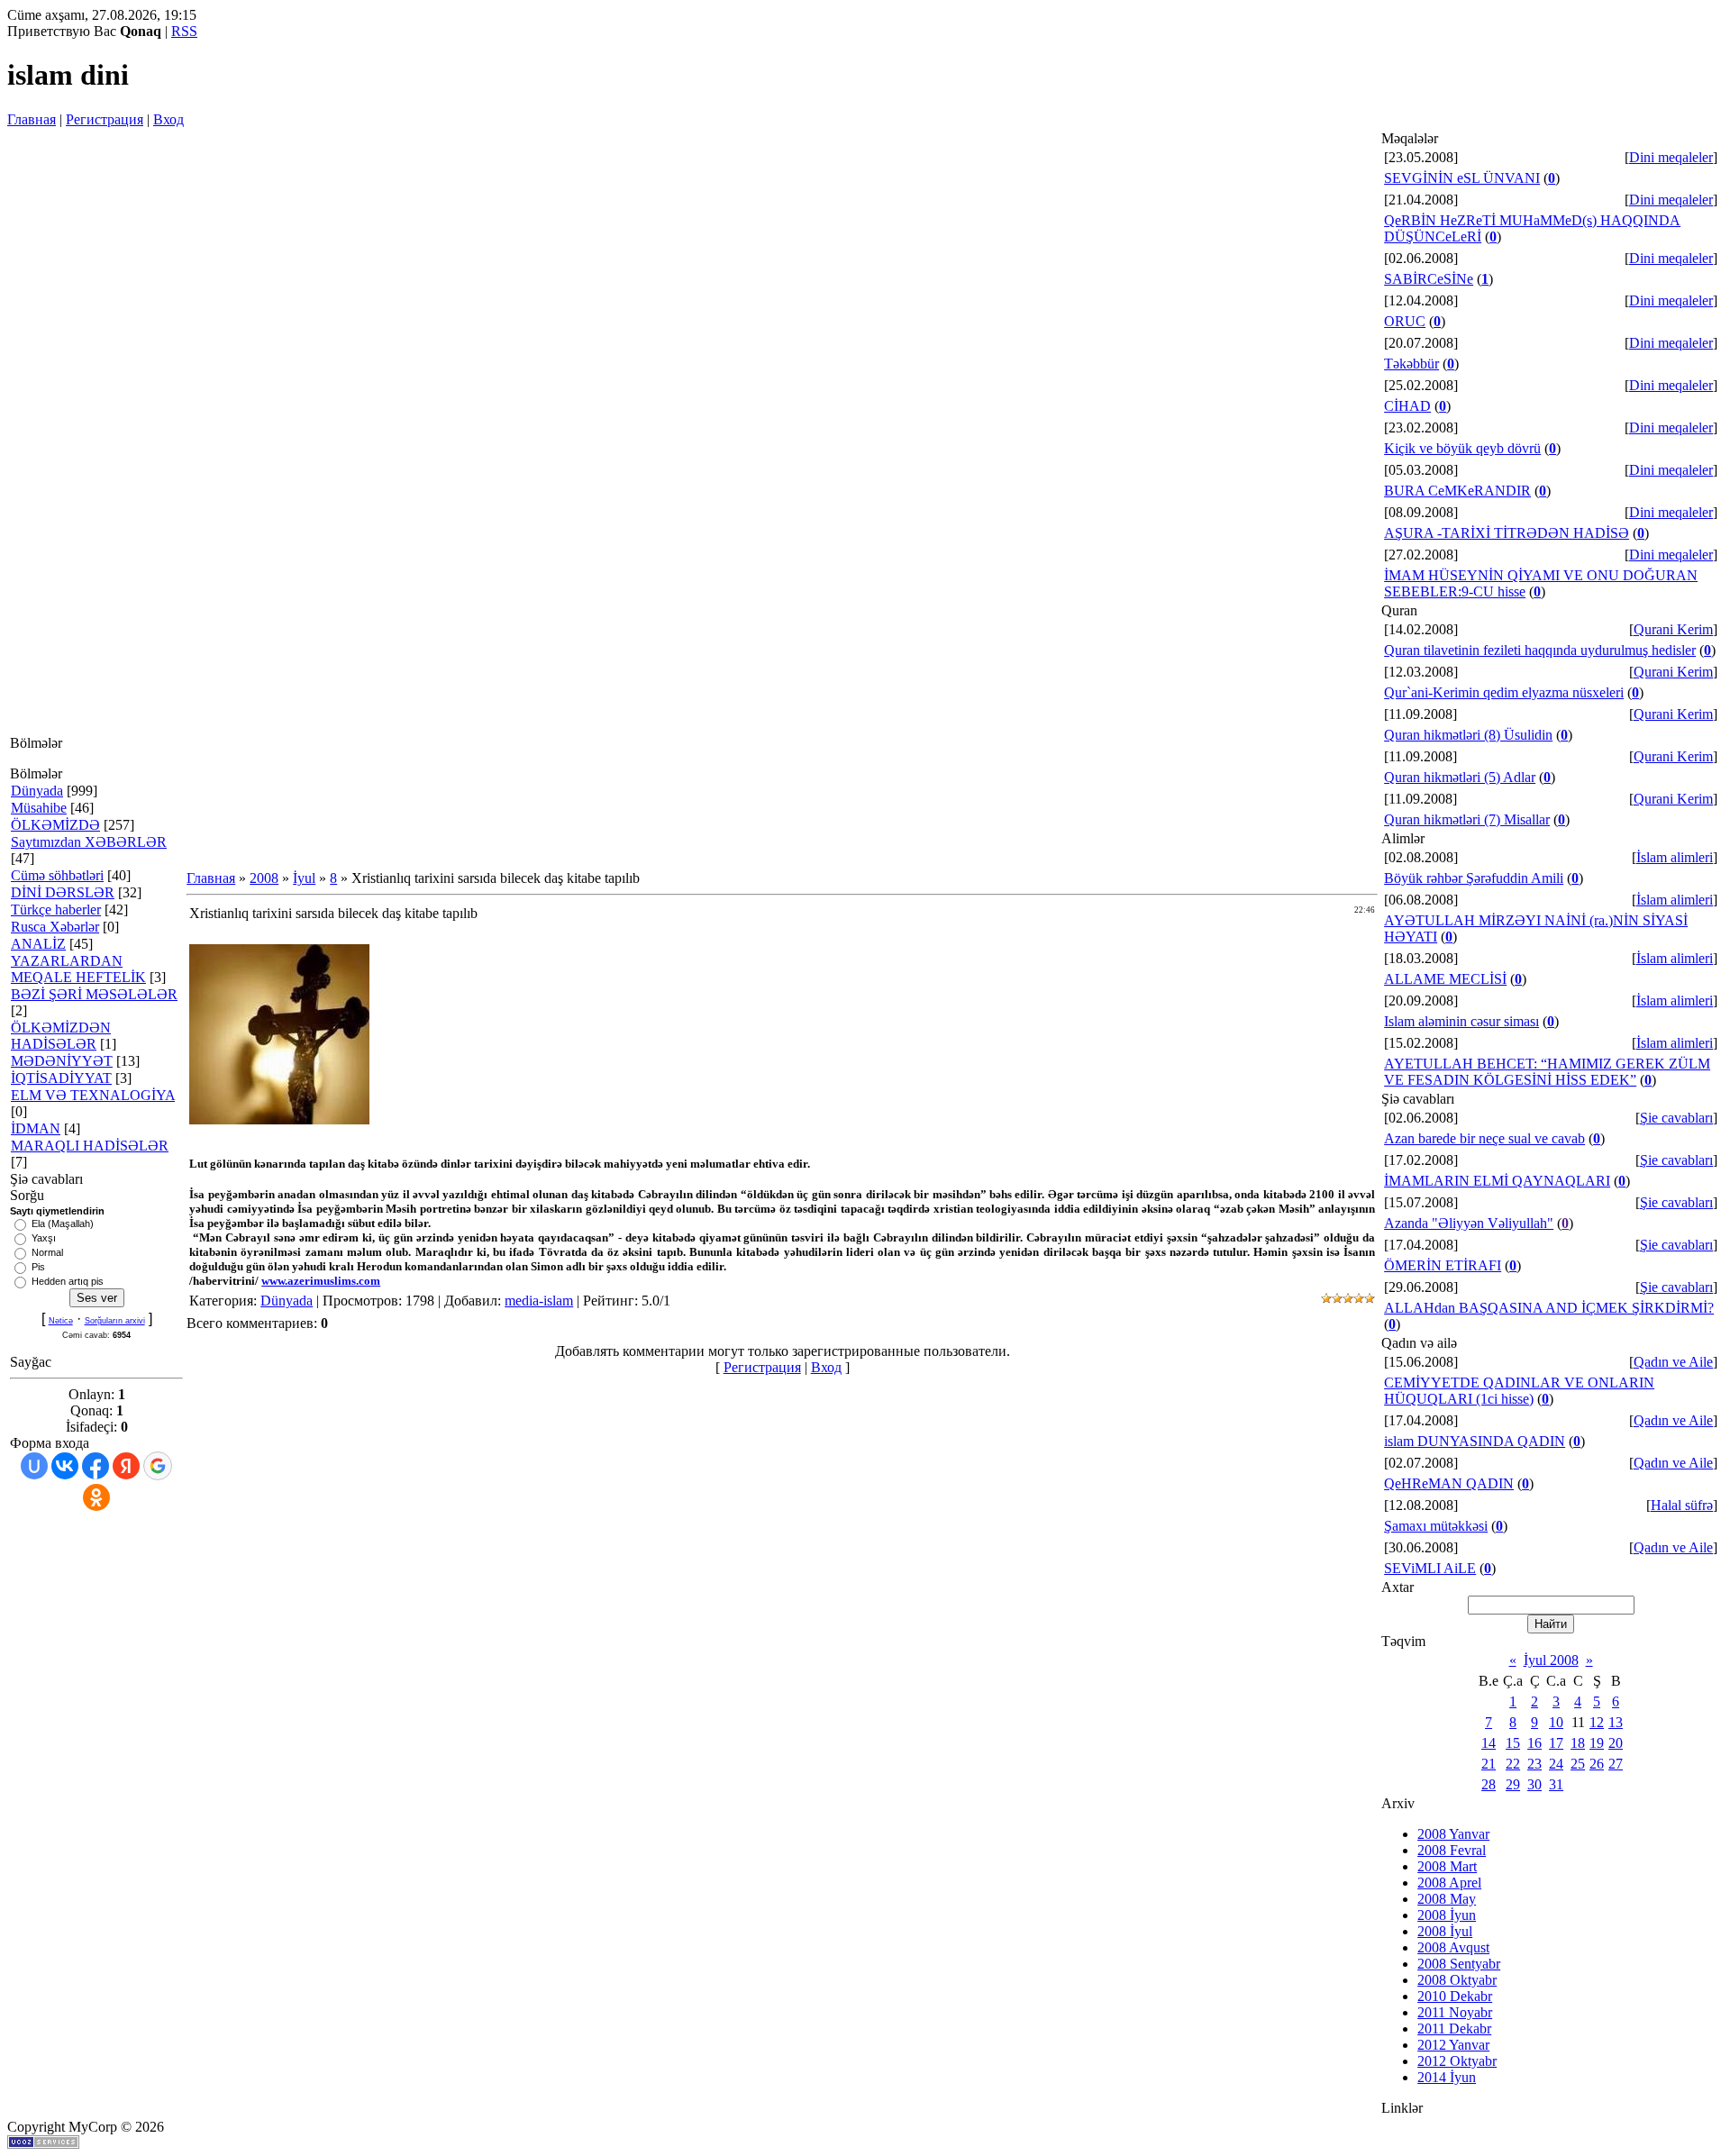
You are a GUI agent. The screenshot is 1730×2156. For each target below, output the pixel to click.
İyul (304, 878)
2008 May (1447, 1899)
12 (1597, 1722)
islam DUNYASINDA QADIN (1475, 1441)
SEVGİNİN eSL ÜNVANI (1462, 178)
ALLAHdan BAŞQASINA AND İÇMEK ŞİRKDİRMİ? (1549, 1308)
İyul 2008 (1551, 1660)
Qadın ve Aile (1673, 1362)
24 (1556, 1764)
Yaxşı (44, 1238)
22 (1513, 1764)
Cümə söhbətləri (57, 875)
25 (1578, 1764)
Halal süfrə (1682, 1505)
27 (1616, 1764)
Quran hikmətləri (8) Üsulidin (1468, 735)
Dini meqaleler (1671, 157)
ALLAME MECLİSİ (1445, 979)
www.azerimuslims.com (321, 1281)
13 (1616, 1722)
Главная (32, 119)
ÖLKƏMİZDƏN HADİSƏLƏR (61, 1036)
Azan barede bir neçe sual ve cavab (1484, 1138)
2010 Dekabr (1455, 1996)
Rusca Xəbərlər (55, 927)
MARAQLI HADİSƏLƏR (90, 1146)
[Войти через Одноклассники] (96, 1497)
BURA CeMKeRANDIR (1457, 491)
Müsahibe (39, 808)
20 (1616, 1743)
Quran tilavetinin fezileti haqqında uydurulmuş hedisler (1540, 650)
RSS (184, 31)
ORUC (1405, 321)
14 (1489, 1743)
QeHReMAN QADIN (1449, 1483)
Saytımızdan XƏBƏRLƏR (89, 842)
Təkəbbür (1411, 364)
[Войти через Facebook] (96, 1466)
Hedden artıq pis (68, 1281)
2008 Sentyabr (1459, 1964)
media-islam (539, 1301)
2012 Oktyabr (1457, 2061)
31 (1556, 1784)
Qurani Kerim (1673, 629)
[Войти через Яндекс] (126, 1466)
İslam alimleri (1675, 857)
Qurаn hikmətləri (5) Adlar (1460, 777)
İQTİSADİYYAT (61, 1078)
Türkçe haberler (56, 910)
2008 (264, 878)
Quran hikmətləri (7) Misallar (1467, 819)
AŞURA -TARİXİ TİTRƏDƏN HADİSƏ (1507, 533)
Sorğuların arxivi (115, 1321)
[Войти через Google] (158, 1466)
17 (1556, 1743)
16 (1534, 1743)
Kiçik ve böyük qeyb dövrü (1462, 448)
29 (1513, 1784)
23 (1534, 1764)
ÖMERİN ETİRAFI (1443, 1265)
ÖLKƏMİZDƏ (55, 825)
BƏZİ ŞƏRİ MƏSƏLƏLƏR (94, 994)
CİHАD (1407, 406)
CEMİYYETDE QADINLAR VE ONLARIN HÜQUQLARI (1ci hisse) (1519, 1391)
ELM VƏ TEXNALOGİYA (93, 1095)
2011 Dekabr (1454, 2029)
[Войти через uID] (34, 1466)
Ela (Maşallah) (63, 1224)
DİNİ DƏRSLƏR (63, 892)
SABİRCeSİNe (1429, 279)
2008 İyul (1445, 1931)
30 (1534, 1784)
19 (1597, 1743)
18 (1578, 1743)
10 (1556, 1722)
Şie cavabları (1676, 1118)
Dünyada (37, 791)
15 (1513, 1743)
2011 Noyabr (1455, 2012)
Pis (38, 1267)
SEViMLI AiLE (1430, 1568)
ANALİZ (38, 944)
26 (1597, 1764)
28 (1489, 1784)
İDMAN (36, 1128)
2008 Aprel (1449, 1883)
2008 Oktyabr (1457, 1980)
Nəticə (61, 1321)
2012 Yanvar (1453, 2045)
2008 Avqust (1453, 1947)
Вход (168, 119)
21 (1489, 1764)
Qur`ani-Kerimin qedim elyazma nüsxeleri (1504, 692)
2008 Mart (1447, 1866)
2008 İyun (1447, 1915)
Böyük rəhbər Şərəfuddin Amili (1474, 878)
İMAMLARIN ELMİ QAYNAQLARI (1497, 1181)
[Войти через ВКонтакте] (65, 1466)
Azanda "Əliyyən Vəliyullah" (1469, 1223)
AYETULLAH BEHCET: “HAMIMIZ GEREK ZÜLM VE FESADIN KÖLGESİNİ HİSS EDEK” (1547, 1072)
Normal (47, 1252)
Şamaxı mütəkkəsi (1436, 1526)
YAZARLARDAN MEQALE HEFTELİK (78, 969)
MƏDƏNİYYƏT (62, 1061)
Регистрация (105, 119)
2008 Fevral (1452, 1850)
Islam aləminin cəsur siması (1461, 1021)
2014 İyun (1447, 2077)
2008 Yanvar (1453, 1834)
